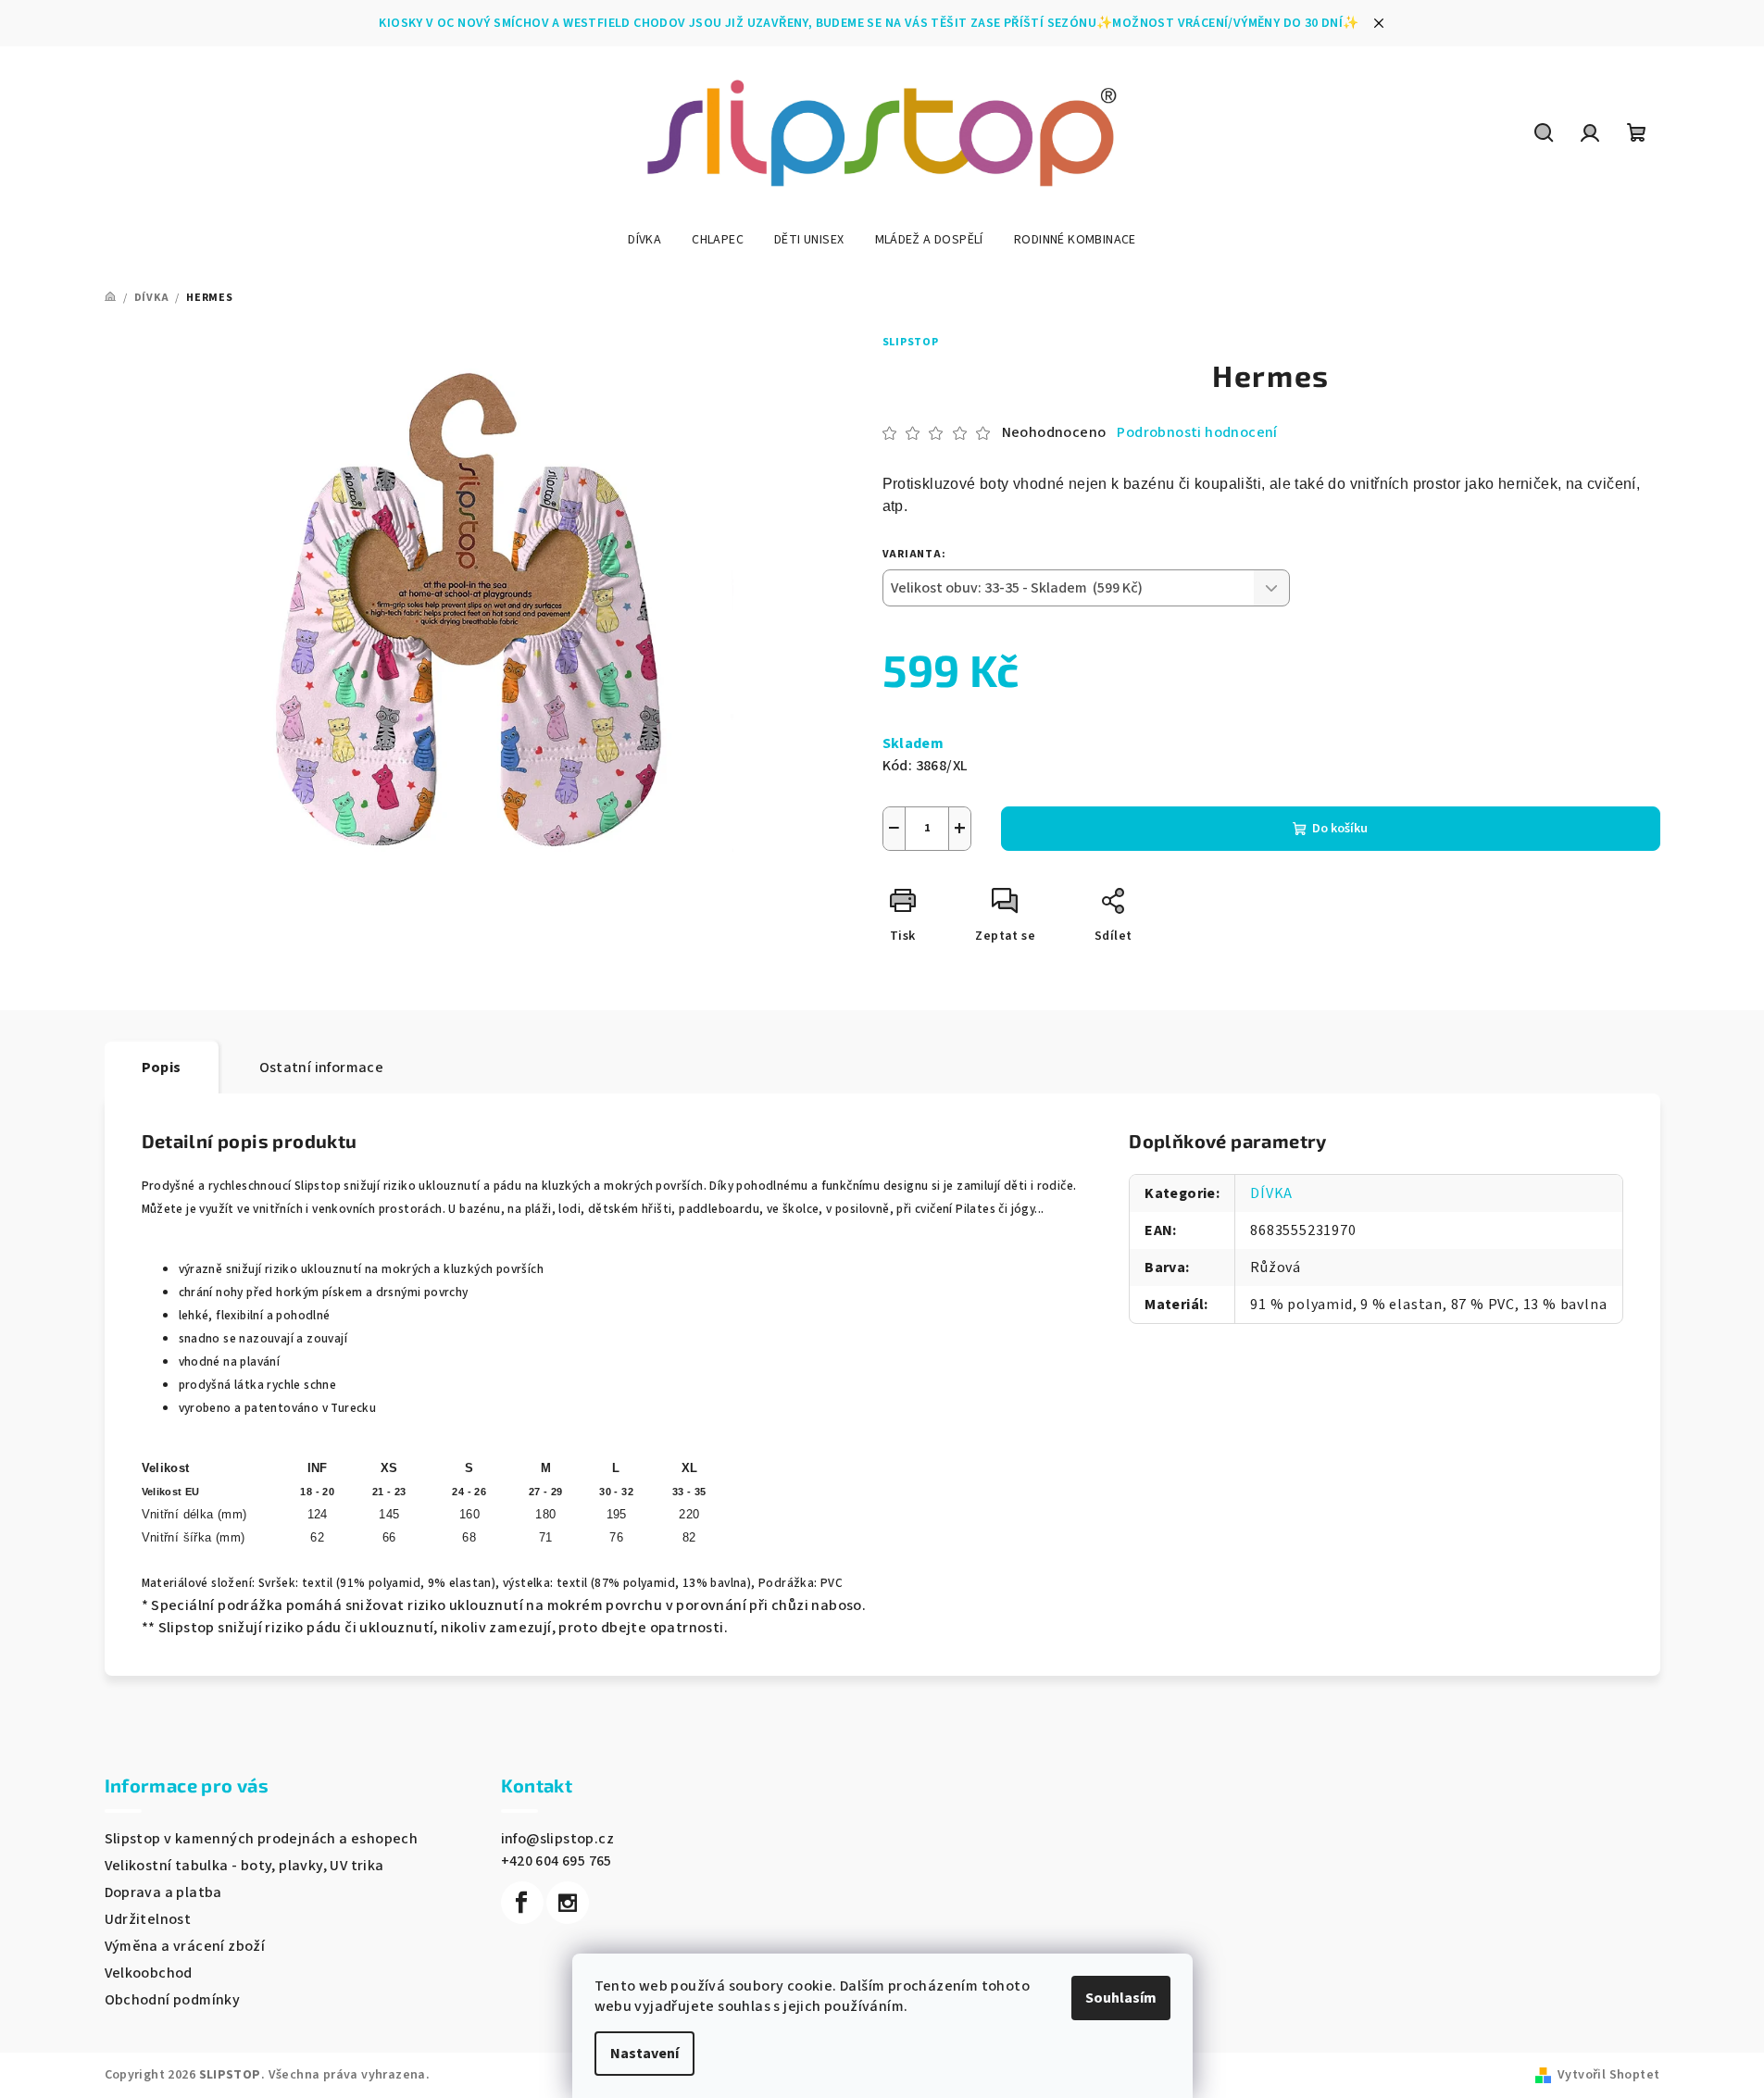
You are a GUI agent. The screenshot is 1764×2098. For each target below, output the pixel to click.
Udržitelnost (148, 1919)
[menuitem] (644, 240)
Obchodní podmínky (173, 2000)
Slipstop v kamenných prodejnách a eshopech (262, 1839)
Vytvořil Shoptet (1608, 2075)
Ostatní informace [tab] (322, 1068)
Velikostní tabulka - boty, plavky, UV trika (244, 1866)
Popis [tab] (162, 1068)
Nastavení (644, 2054)
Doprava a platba (163, 1892)
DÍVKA (1271, 1193)
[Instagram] (568, 1903)
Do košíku (1340, 829)
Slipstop (911, 342)
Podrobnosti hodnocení (1197, 432)
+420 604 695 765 (557, 1861)
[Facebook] (522, 1903)
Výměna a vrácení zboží (185, 1946)
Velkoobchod (149, 1973)
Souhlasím (1121, 1998)
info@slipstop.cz (557, 1839)
